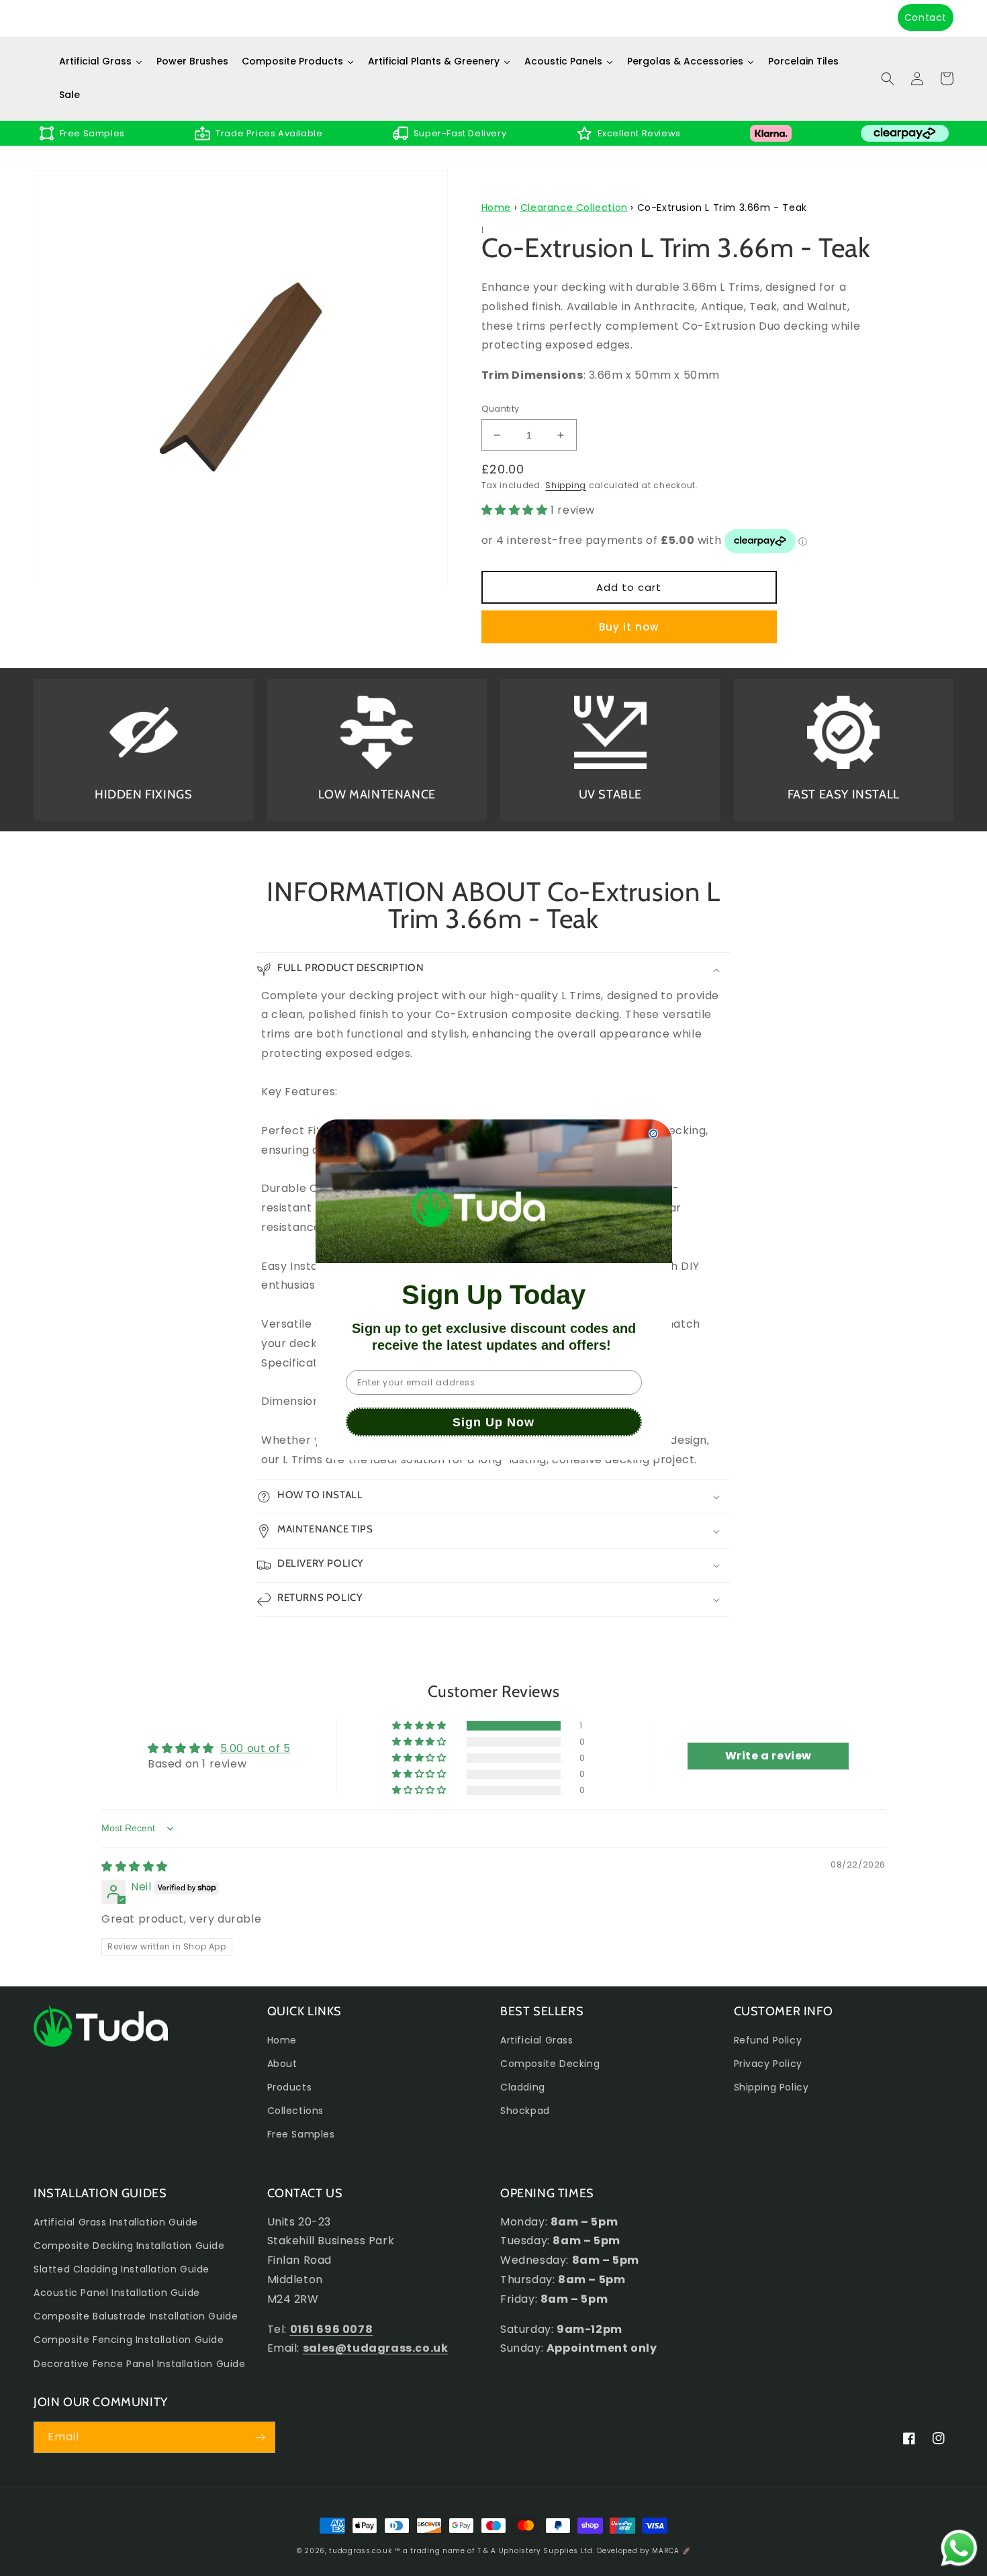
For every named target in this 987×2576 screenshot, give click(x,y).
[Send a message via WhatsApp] (959, 2548)
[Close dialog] (653, 1128)
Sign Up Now (493, 1430)
